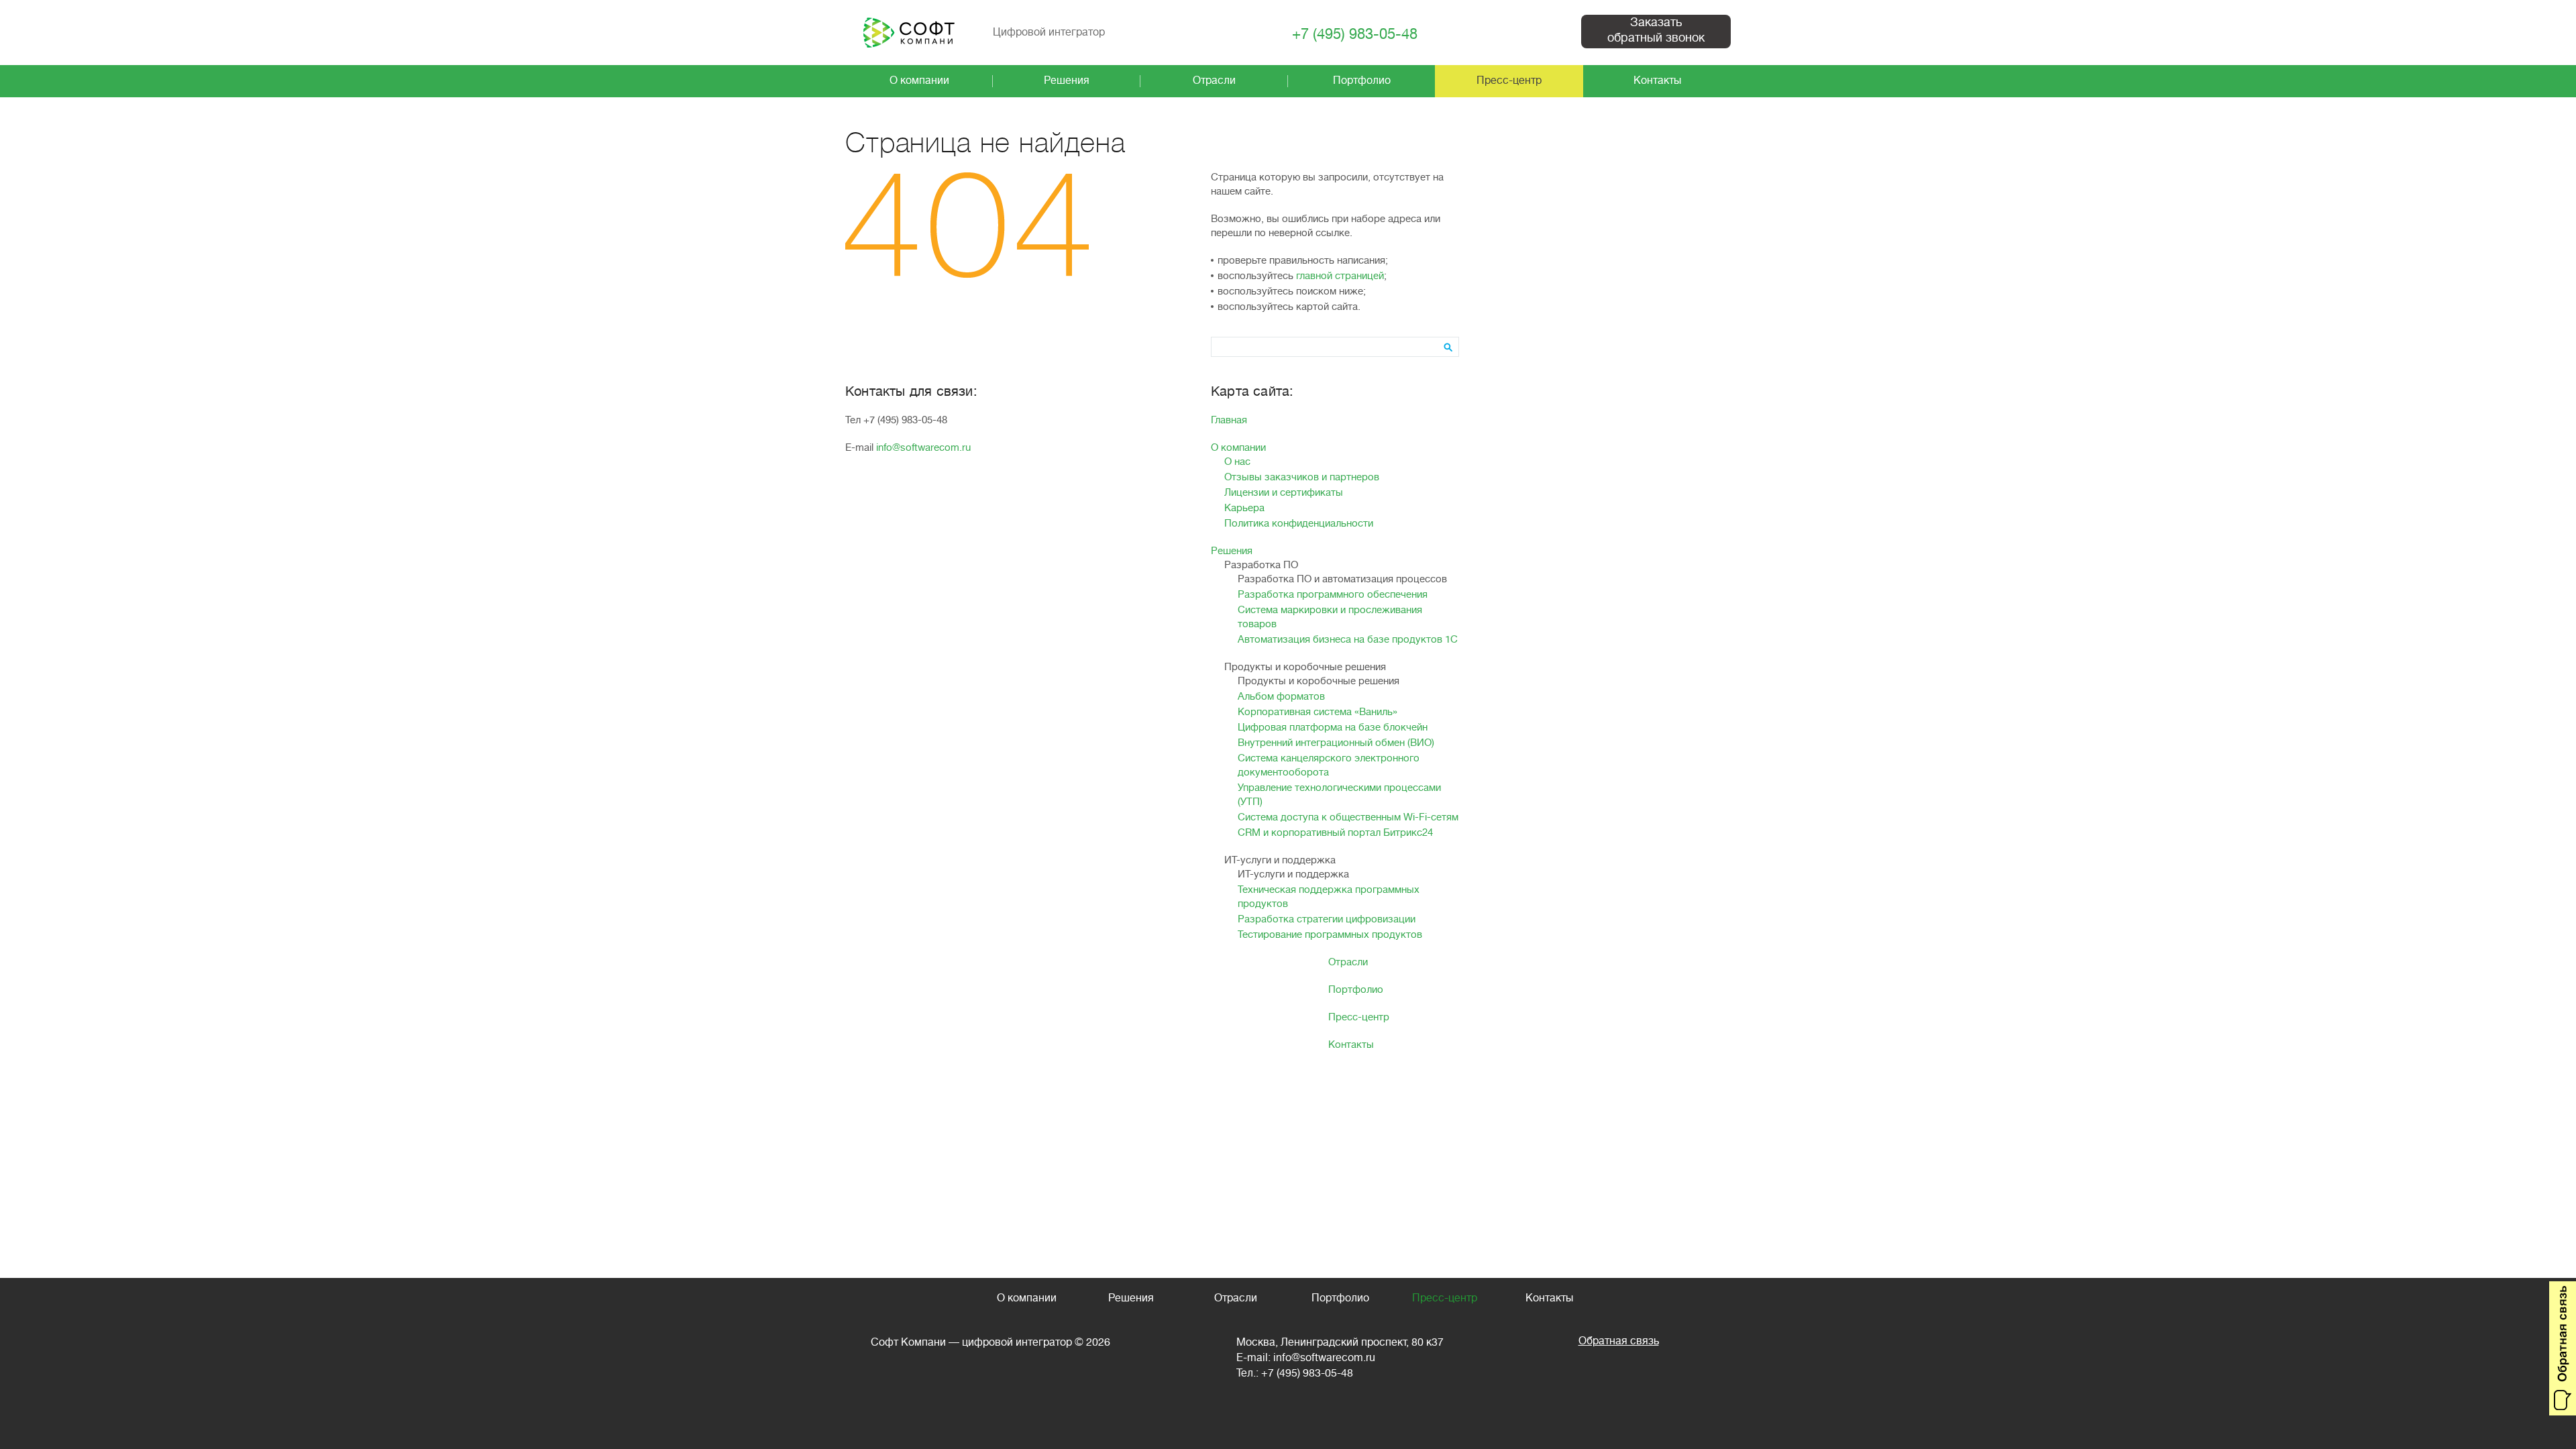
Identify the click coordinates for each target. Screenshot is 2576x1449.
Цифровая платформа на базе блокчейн (1333, 728)
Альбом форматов (1281, 697)
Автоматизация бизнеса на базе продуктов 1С (1348, 640)
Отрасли (1348, 962)
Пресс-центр (1359, 1017)
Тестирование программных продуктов (1330, 935)
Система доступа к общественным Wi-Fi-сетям (1348, 817)
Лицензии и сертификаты (1284, 493)
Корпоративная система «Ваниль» (1318, 712)
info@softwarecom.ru (923, 448)
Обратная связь (1619, 1341)
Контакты (1351, 1045)
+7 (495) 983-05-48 (1355, 35)
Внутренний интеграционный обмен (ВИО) (1336, 743)
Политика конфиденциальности (1299, 524)
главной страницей (1340, 276)
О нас (1237, 462)
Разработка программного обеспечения (1333, 595)
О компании (1238, 448)
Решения (1232, 551)
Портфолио (1356, 990)
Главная (1229, 420)
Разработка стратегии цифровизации (1327, 919)
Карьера (1244, 508)
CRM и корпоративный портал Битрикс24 (1335, 833)
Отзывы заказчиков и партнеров (1302, 477)
